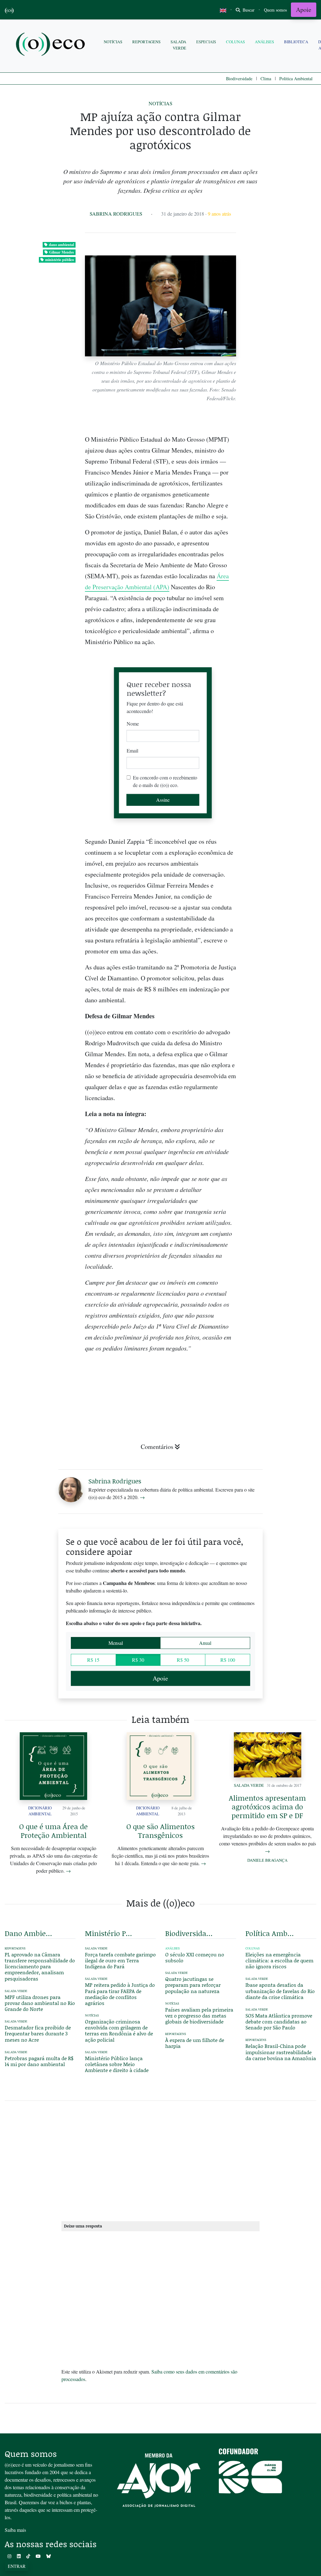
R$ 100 (228, 1660)
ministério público (60, 260)
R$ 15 (93, 1660)
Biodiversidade (239, 79)
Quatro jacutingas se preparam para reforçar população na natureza (193, 1985)
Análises (264, 42)
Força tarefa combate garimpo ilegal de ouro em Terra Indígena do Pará (120, 1960)
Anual (205, 1643)
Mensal (116, 1643)
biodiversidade (189, 1933)
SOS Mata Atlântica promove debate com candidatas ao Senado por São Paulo (279, 2021)
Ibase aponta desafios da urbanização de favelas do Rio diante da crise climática (280, 1991)
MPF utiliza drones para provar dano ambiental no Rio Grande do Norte (40, 2003)
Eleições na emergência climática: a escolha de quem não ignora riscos (279, 1960)
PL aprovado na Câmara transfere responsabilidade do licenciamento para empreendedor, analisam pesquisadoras (40, 1966)
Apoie (304, 10)
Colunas (235, 42)
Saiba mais (15, 2530)
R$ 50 (183, 1660)
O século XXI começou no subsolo (195, 1957)
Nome (133, 724)
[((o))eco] (52, 45)
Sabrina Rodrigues (116, 214)
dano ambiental (61, 245)
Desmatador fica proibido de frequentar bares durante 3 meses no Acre (38, 2033)
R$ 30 (138, 1660)
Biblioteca (296, 42)
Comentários (157, 1447)
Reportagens (146, 42)
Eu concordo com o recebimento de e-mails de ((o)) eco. (165, 781)
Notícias (113, 42)
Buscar (248, 10)
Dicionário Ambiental (40, 1811)
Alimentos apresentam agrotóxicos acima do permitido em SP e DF (267, 1807)
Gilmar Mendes (62, 252)
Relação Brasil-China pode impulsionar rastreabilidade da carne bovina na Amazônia (281, 2052)
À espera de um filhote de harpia (195, 2043)
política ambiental (270, 1933)
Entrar (17, 2566)
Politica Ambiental (296, 79)
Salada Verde (178, 45)
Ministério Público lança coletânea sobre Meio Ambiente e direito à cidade (117, 2064)
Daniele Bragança (267, 1860)
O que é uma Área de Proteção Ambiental (53, 1831)
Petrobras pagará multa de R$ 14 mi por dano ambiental (39, 2061)
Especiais (206, 42)
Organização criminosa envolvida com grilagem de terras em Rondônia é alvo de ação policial (119, 2030)
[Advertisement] (281, 994)
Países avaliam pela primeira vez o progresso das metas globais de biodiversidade (199, 2015)
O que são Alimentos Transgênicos (160, 1831)
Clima (266, 79)
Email (132, 750)
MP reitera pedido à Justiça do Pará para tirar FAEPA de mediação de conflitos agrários (120, 1994)
